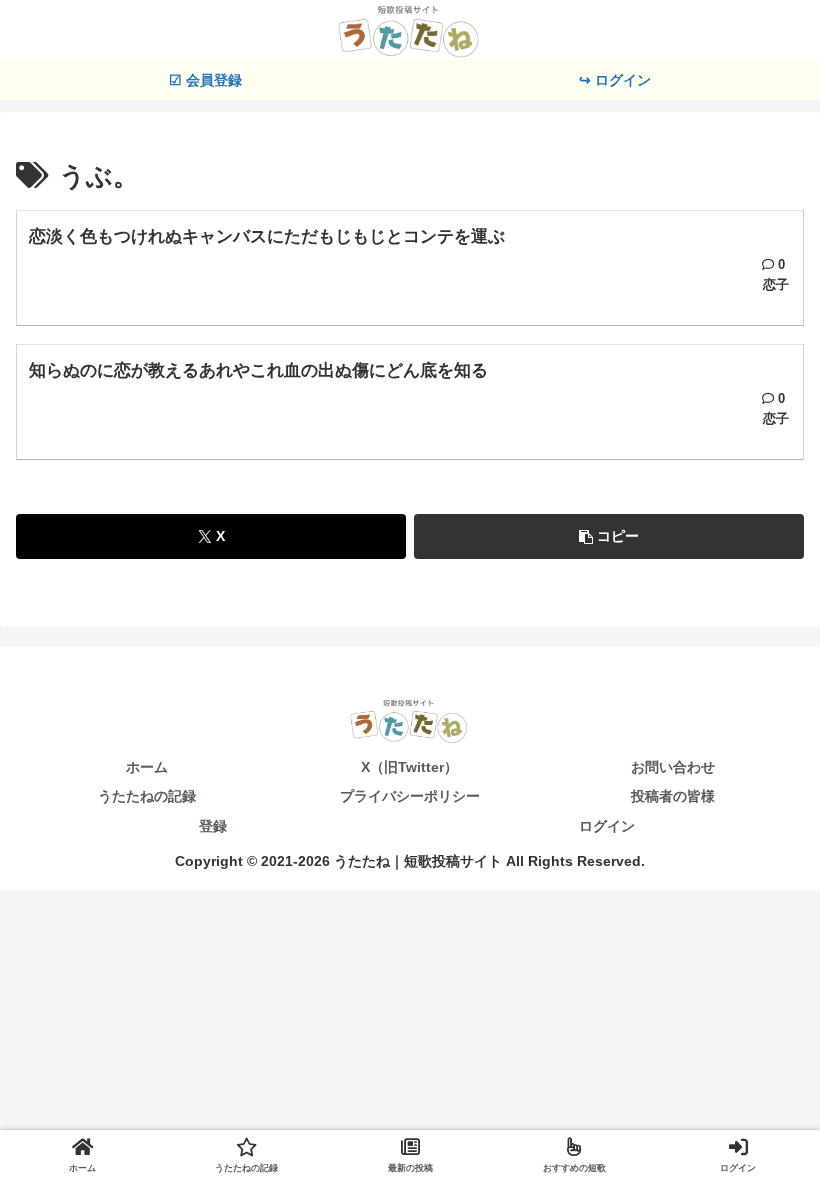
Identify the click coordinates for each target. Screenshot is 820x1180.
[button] (609, 536)
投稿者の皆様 (673, 796)
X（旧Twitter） (409, 767)
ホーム (147, 767)
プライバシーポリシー (410, 796)
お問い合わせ (673, 767)
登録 (213, 826)
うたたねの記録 (147, 796)
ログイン (607, 826)
